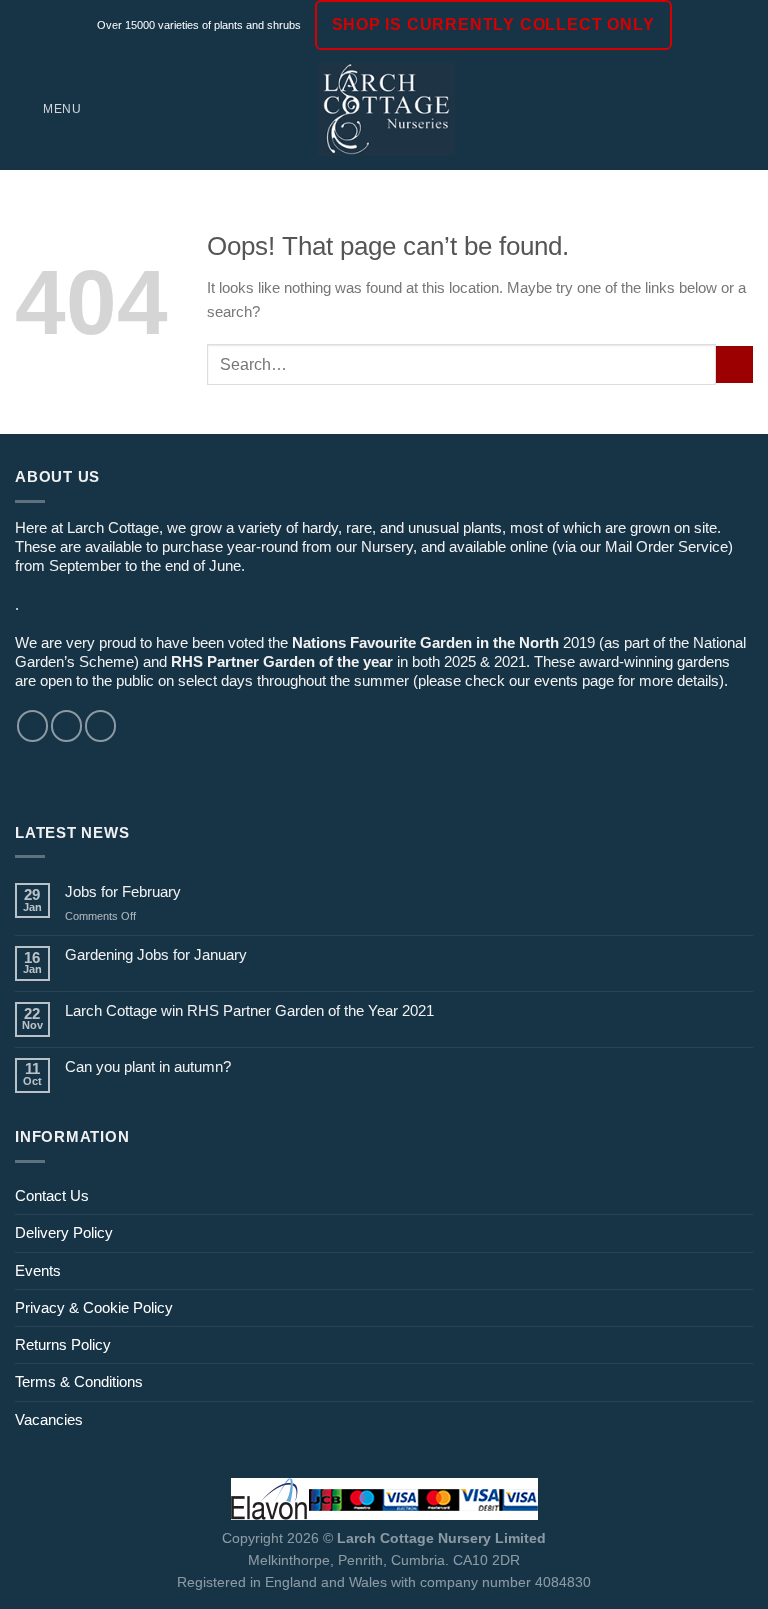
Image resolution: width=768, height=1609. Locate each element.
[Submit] (734, 364)
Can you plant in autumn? (148, 1066)
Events (38, 1270)
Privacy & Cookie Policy (94, 1307)
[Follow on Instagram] (66, 725)
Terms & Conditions (79, 1381)
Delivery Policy (64, 1232)
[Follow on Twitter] (100, 725)
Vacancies (49, 1419)
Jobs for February (123, 891)
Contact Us (52, 1195)
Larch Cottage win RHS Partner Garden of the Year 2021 (249, 1010)
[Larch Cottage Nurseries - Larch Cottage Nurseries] (386, 109)
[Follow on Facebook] (32, 725)
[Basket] (743, 110)
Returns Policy (63, 1344)
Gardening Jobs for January (156, 954)
